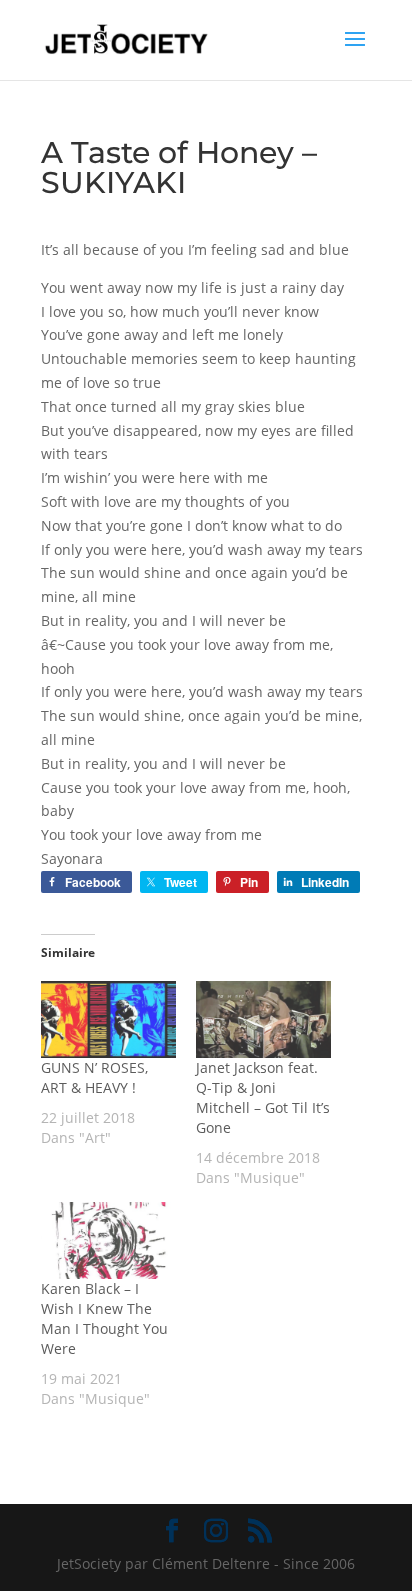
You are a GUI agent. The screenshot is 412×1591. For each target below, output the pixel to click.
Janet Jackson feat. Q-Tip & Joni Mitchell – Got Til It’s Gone (263, 1097)
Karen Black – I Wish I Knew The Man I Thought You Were (104, 1318)
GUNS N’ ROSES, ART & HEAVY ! (94, 1077)
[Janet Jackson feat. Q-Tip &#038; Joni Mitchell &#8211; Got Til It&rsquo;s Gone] (263, 1019)
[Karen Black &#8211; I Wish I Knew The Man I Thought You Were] (108, 1240)
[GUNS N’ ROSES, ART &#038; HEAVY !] (108, 1019)
